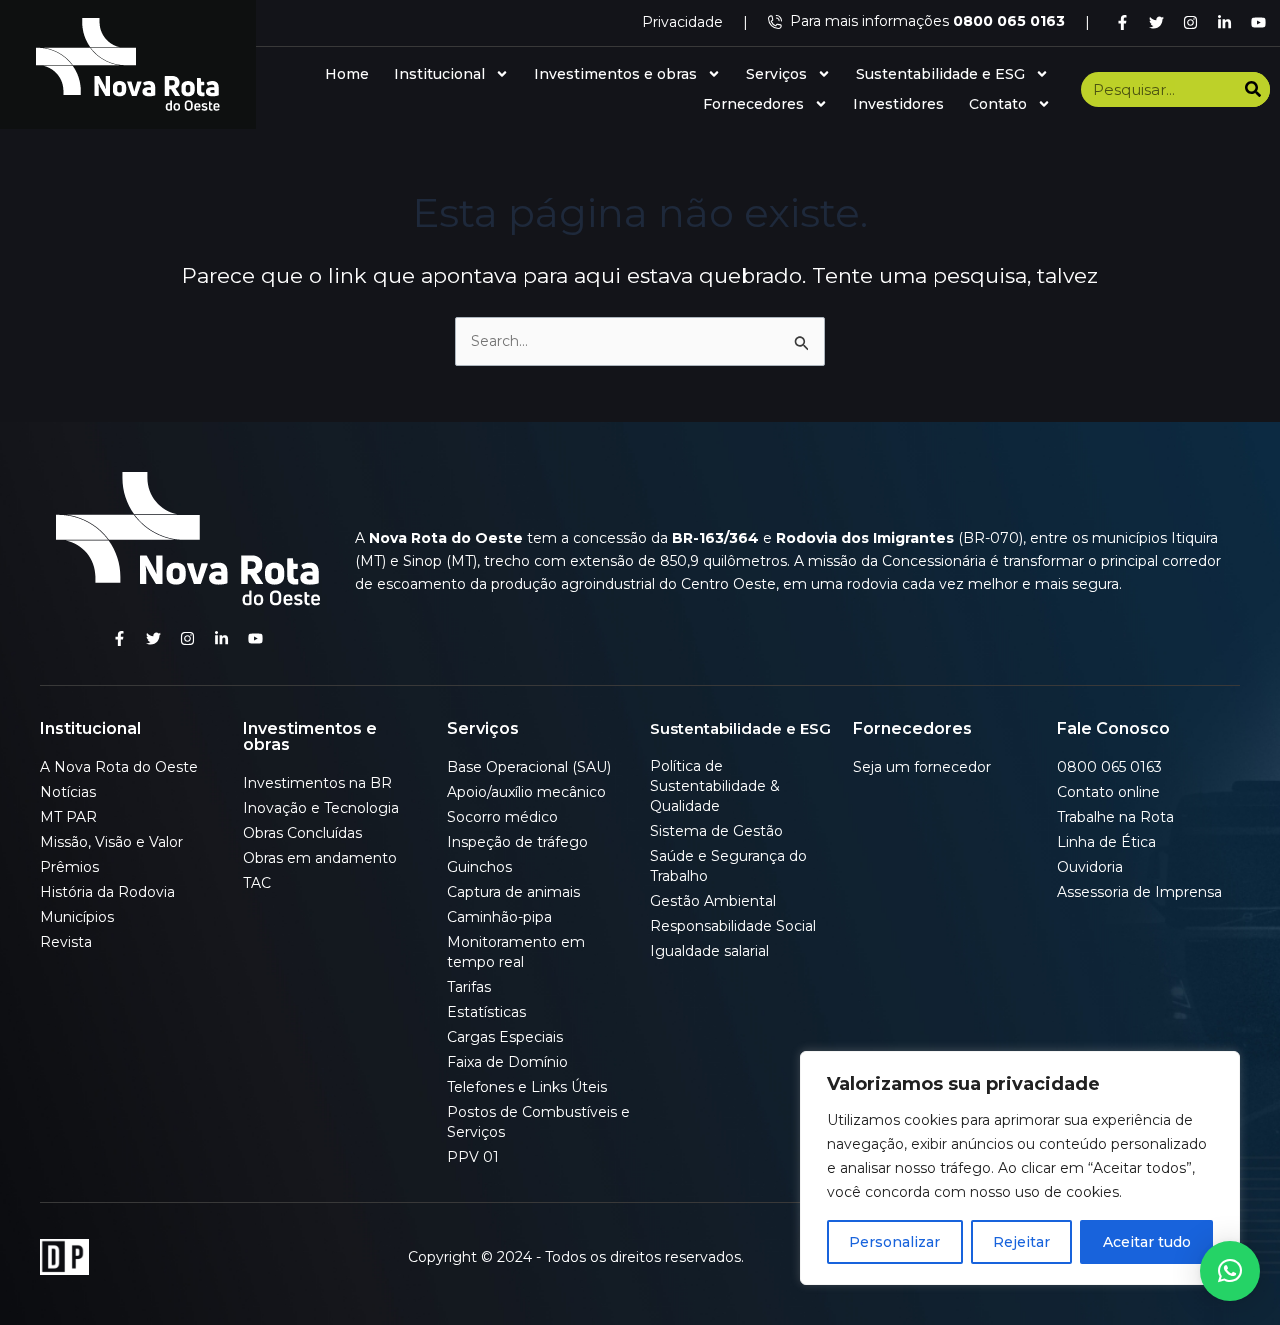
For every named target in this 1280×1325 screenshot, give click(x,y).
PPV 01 (473, 1157)
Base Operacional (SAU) (529, 767)
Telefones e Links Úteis (527, 1087)
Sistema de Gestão (716, 831)
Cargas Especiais (505, 1037)
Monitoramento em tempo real (516, 952)
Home (347, 74)
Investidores (898, 104)
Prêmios (69, 867)
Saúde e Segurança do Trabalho (728, 866)
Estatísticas (486, 1012)
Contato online (1108, 792)
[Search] (1252, 89)
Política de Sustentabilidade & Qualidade (715, 786)
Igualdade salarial (709, 951)
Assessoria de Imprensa (1139, 892)
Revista (66, 942)
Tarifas (469, 987)
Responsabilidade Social (733, 926)
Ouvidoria (1090, 867)
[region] (1020, 1168)
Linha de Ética (1106, 842)
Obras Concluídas (302, 833)
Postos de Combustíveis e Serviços (538, 1122)
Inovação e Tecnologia (321, 808)
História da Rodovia (107, 892)
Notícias (68, 792)
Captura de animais (513, 892)
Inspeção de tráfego (517, 842)
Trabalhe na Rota (1115, 817)
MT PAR (68, 817)
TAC (257, 883)
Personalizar (894, 1242)
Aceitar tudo (1147, 1242)
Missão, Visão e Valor (111, 842)
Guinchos (479, 867)
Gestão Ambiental (713, 901)
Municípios (77, 917)
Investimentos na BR (317, 783)
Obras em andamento (320, 858)
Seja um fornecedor (922, 767)
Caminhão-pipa (499, 917)
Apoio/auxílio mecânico (526, 792)
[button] (1230, 1271)
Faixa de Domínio (507, 1062)
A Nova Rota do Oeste (119, 767)
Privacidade (682, 22)
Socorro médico (502, 817)
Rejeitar (1021, 1242)
